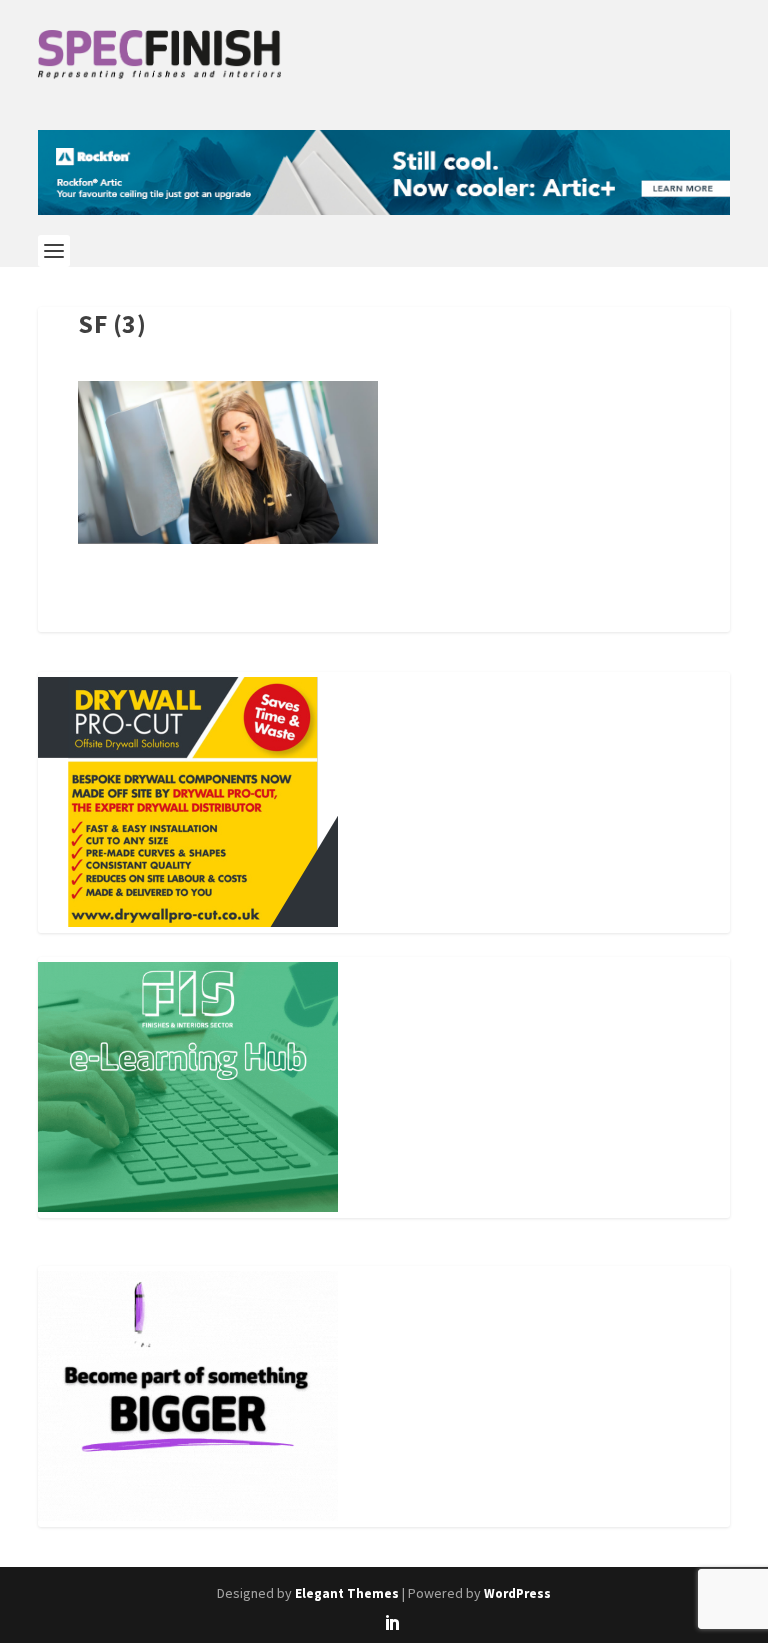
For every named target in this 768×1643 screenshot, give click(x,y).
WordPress (517, 1593)
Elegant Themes (347, 1593)
